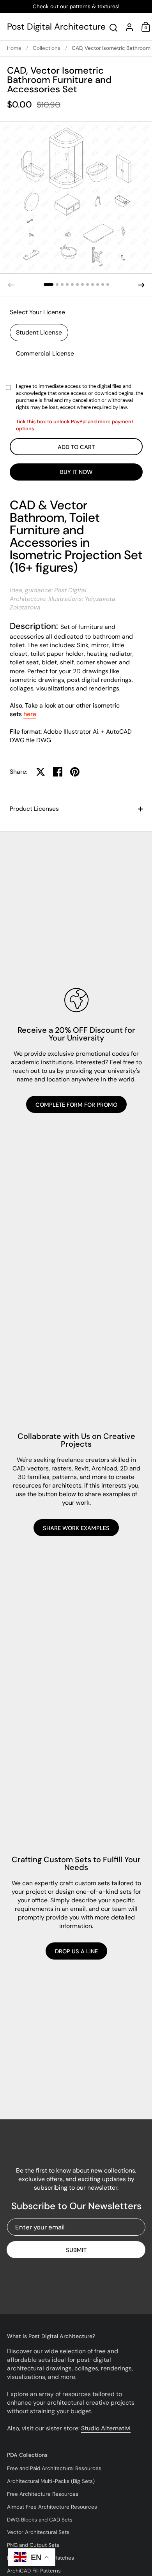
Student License (39, 332)
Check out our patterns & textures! (76, 7)
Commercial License (45, 353)
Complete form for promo (76, 1105)
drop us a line (76, 1951)
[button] (49, 284)
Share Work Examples (76, 1528)
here (30, 714)
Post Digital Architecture (56, 27)
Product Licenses (34, 809)
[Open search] (114, 28)
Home (14, 48)
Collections (47, 48)
